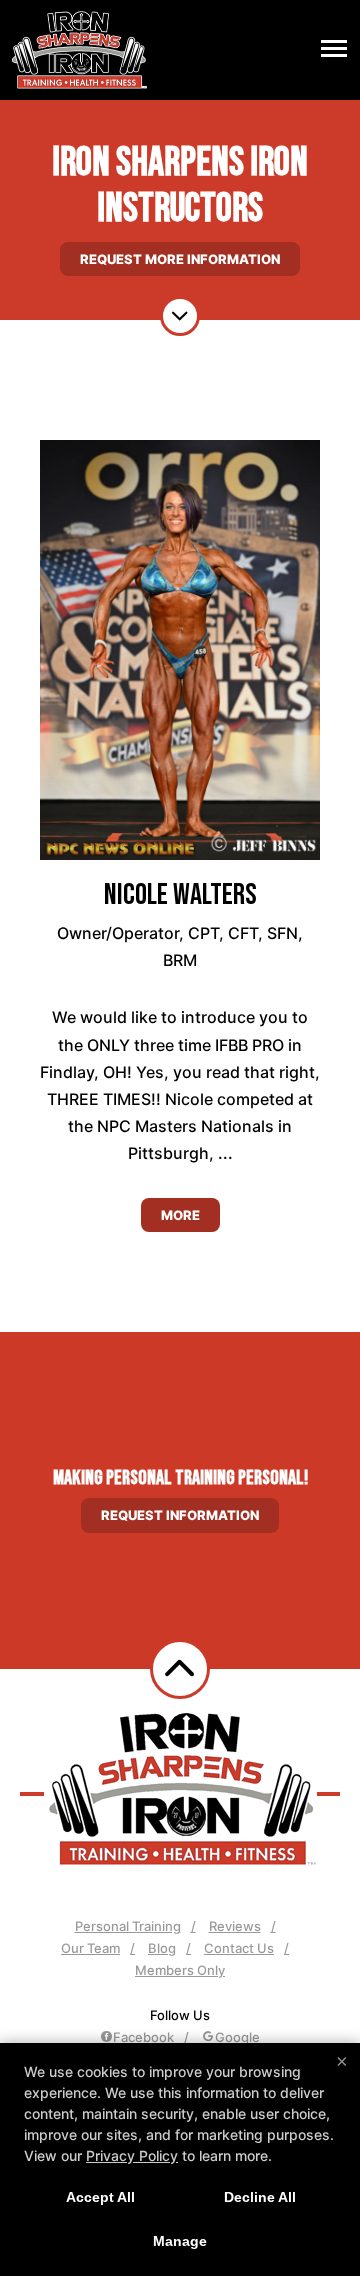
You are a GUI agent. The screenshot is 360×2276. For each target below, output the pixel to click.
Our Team (90, 1948)
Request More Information (180, 259)
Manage (180, 2241)
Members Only (180, 1970)
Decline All (260, 2197)
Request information (180, 1515)
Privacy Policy (132, 2155)
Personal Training (128, 1926)
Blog (162, 1948)
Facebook (143, 2037)
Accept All (100, 2197)
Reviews (235, 1926)
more (180, 1215)
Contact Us (239, 1948)
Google (237, 2037)
